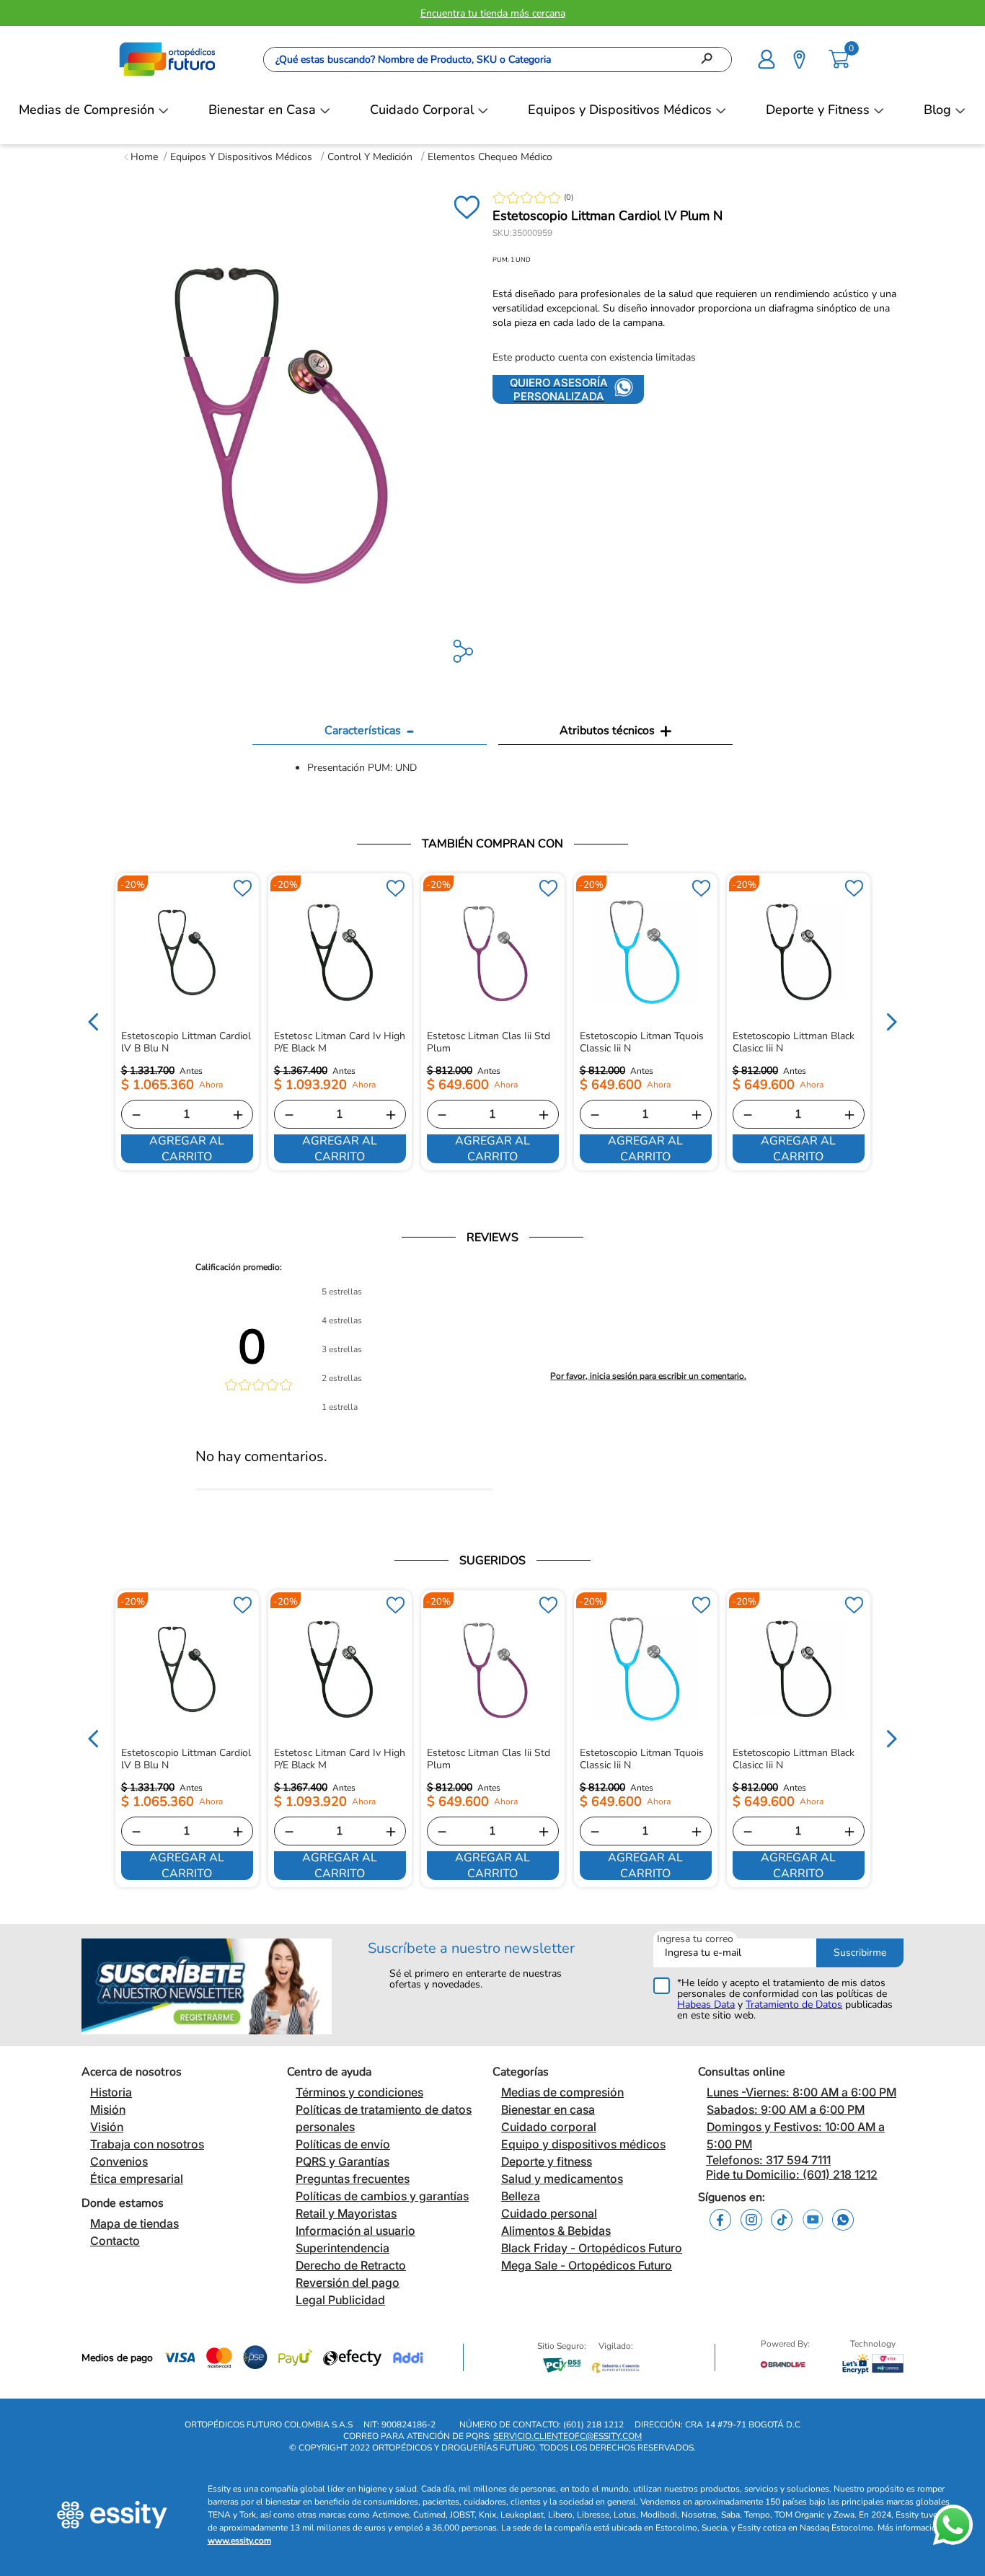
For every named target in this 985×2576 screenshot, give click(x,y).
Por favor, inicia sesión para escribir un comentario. (648, 1376)
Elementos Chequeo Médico (490, 157)
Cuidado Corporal (422, 110)
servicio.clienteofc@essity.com (567, 2436)
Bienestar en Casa (262, 110)
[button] (767, 58)
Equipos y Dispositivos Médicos (620, 110)
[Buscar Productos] (711, 59)
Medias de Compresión (87, 110)
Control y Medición (370, 157)
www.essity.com (239, 2541)
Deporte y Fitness (818, 110)
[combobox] (498, 59)
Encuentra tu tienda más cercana (493, 13)
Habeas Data (706, 2004)
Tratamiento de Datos (794, 2004)
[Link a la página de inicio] (141, 157)
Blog (937, 110)
